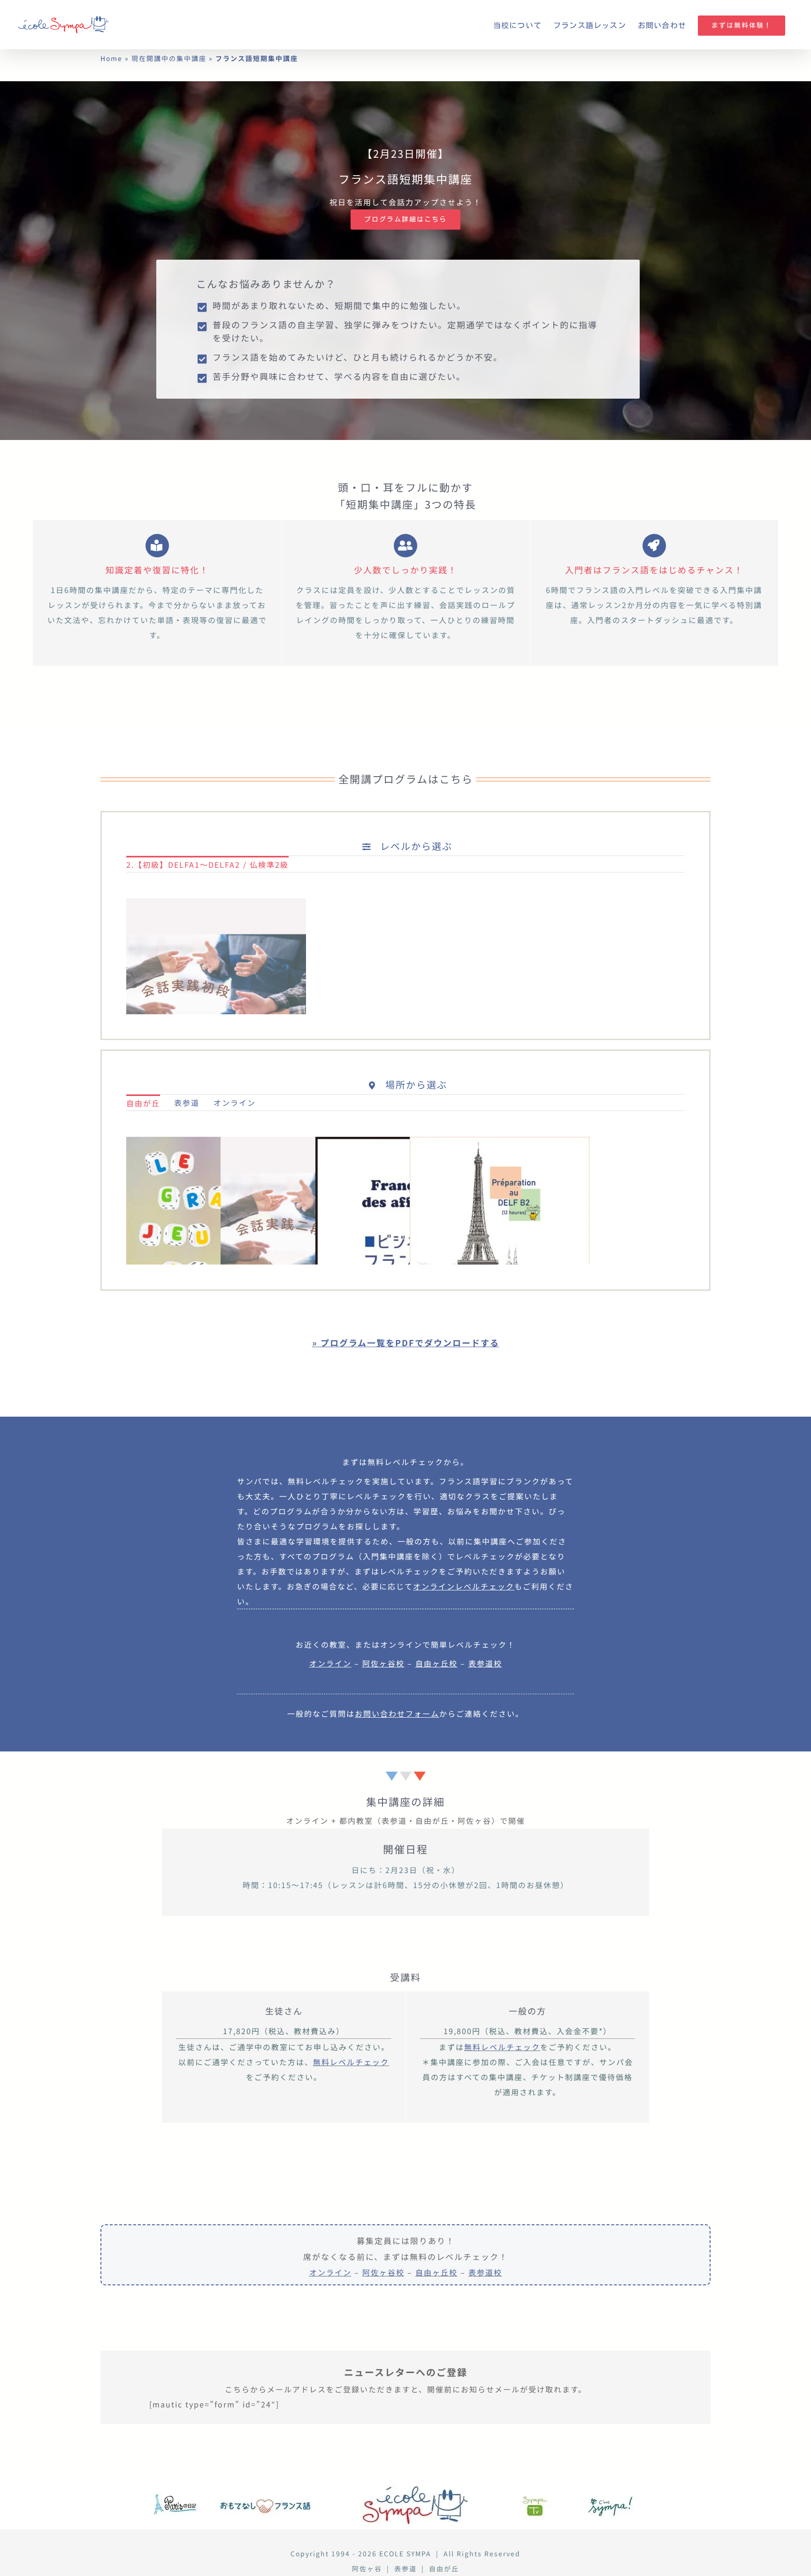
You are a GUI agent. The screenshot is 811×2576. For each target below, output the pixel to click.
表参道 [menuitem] (187, 1103)
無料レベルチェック (351, 2062)
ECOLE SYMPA (405, 2553)
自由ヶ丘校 (436, 2272)
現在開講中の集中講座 (169, 58)
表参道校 (485, 2272)
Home (111, 58)
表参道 (405, 2568)
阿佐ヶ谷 (367, 2568)
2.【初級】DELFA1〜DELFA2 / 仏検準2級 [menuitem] (207, 864)
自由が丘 (444, 2568)
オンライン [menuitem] (235, 1103)
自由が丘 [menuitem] (143, 1103)
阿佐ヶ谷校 (383, 2272)
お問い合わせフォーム (397, 1713)
